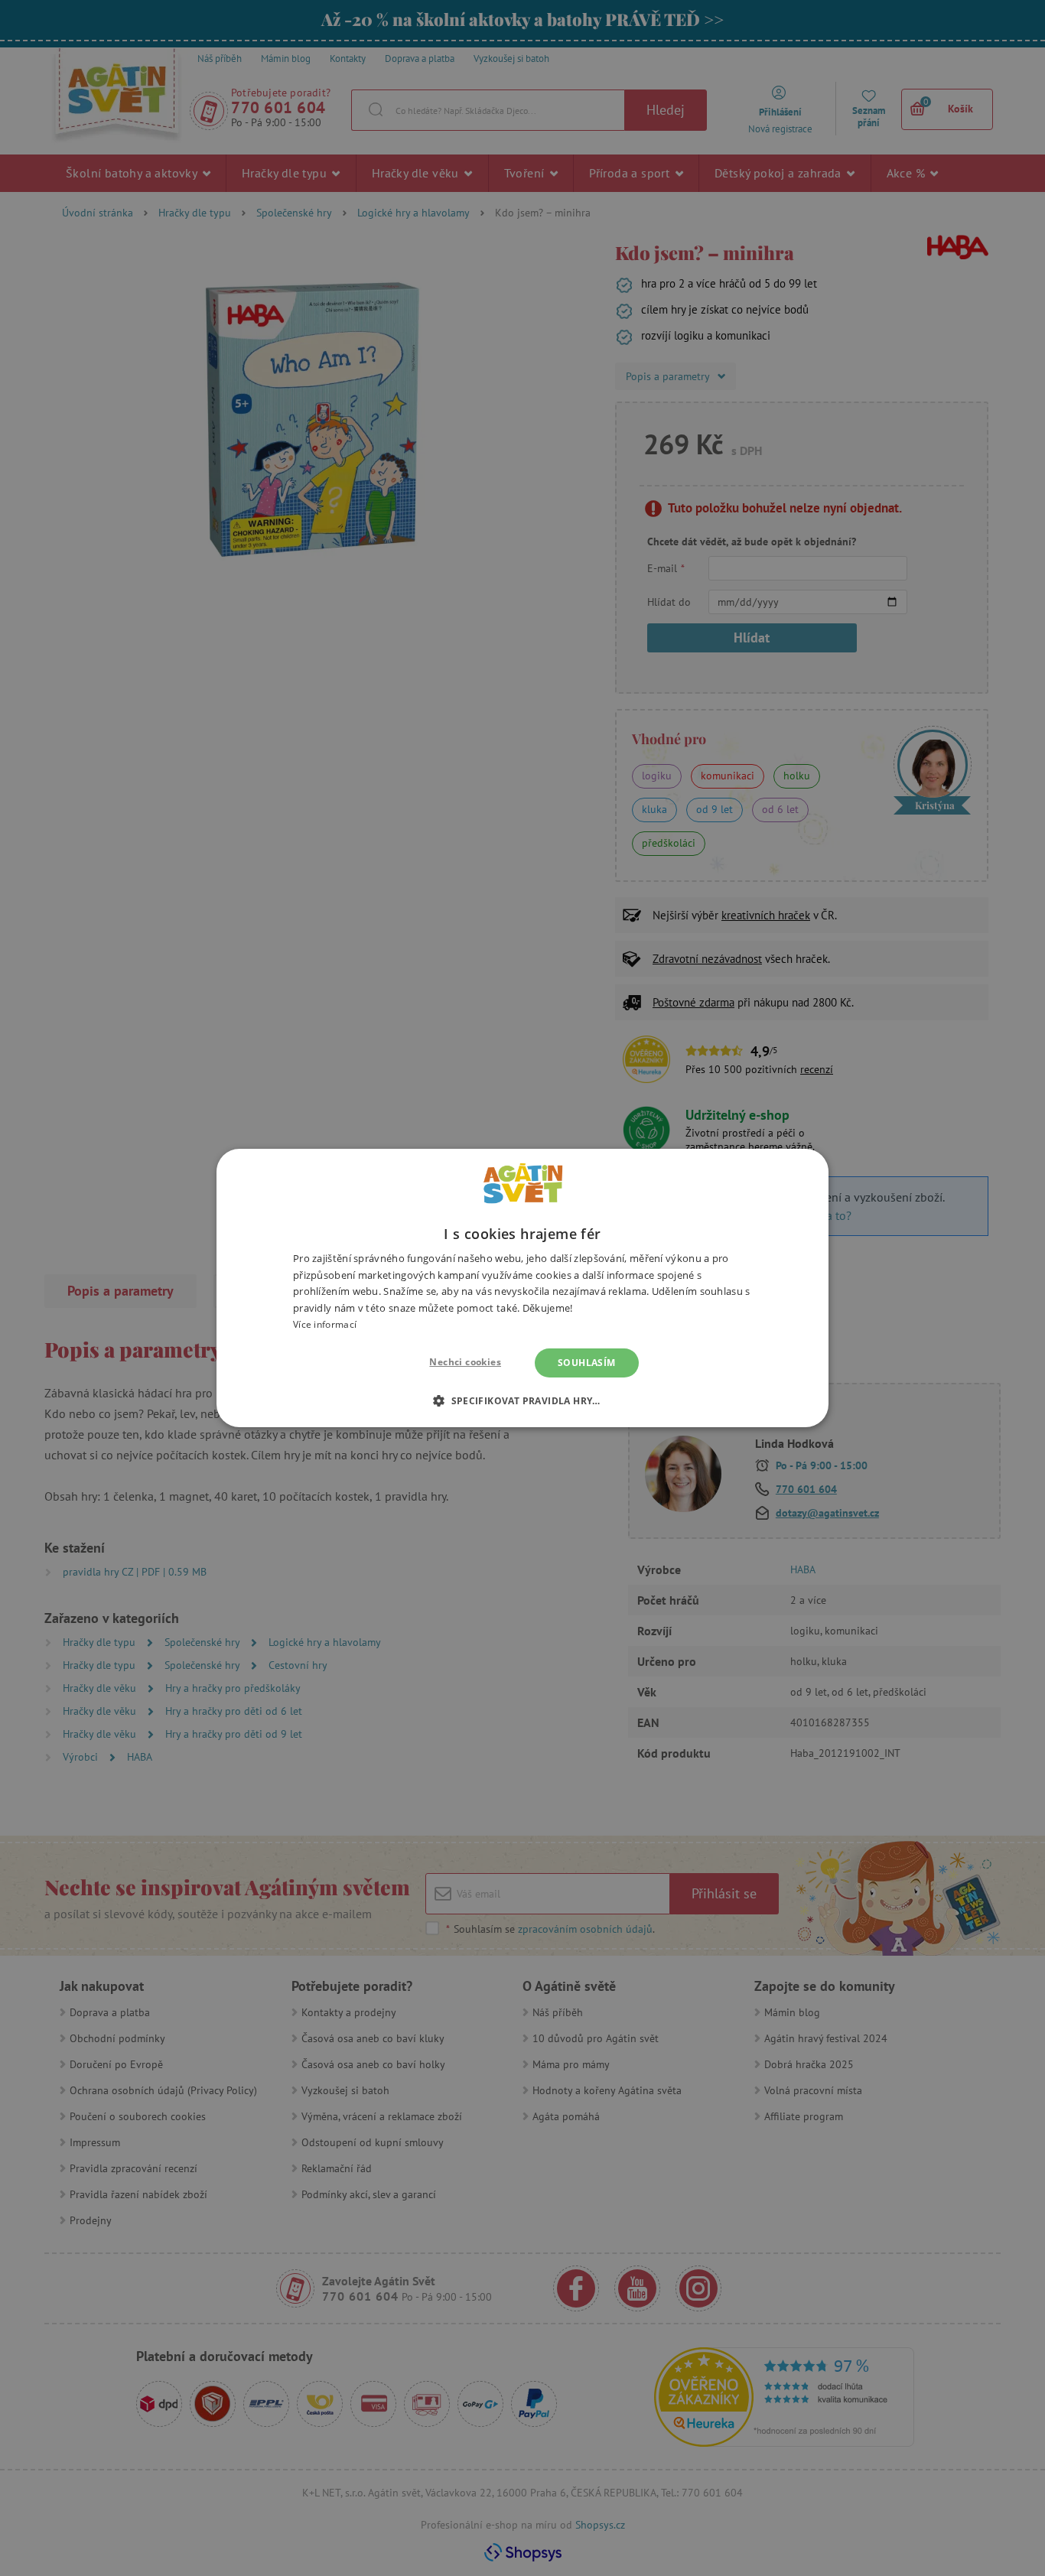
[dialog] (522, 1288)
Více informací (325, 1324)
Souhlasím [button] (587, 1363)
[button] (522, 1400)
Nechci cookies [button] (465, 1362)
